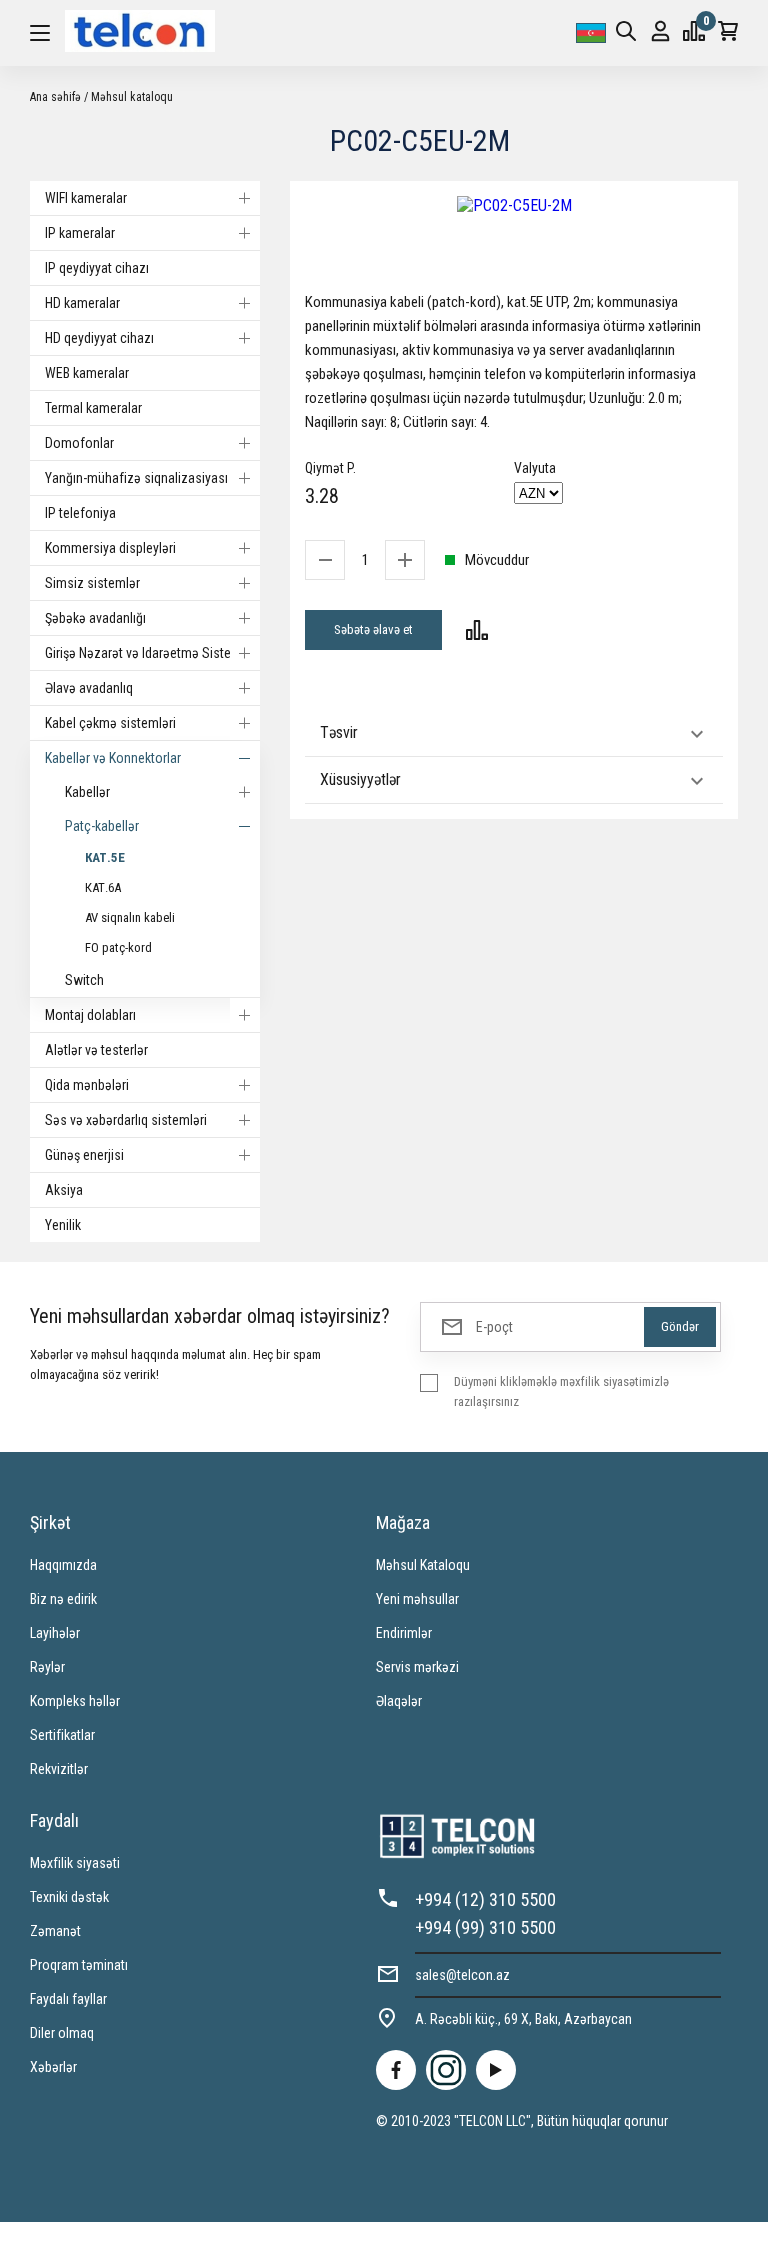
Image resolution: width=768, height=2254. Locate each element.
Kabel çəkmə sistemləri (110, 723)
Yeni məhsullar (417, 1599)
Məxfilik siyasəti (75, 1863)
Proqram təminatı (79, 1965)
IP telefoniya (80, 513)
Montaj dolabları (90, 1015)
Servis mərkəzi (417, 1667)
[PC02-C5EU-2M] (514, 205)
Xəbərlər (53, 2067)
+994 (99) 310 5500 (485, 1927)
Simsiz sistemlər (92, 583)
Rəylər (47, 1667)
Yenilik (63, 1225)
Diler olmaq (62, 2033)
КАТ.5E (105, 857)
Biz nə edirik (63, 1599)
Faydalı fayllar (68, 1999)
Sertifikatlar (62, 1735)
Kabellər (87, 792)
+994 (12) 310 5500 (485, 1899)
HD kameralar (82, 303)
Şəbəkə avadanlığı (95, 618)
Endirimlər (404, 1633)
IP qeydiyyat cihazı (97, 268)
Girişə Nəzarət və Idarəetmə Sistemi (145, 653)
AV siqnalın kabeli (130, 917)
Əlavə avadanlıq (89, 688)
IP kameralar (80, 233)
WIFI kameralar (86, 198)
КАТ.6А (103, 887)
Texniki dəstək (69, 1897)
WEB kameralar (87, 373)
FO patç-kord (118, 947)
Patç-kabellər (102, 826)
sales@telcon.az (462, 1975)
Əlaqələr (399, 1701)
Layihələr (55, 1633)
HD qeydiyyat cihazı (99, 338)
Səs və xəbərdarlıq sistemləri (126, 1120)
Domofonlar (79, 443)
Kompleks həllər (75, 1701)
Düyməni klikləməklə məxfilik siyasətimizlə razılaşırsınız (561, 1391)
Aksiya (64, 1190)
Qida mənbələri (87, 1085)
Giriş (660, 33)
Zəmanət (55, 1931)
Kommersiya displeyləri (110, 548)
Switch (84, 980)
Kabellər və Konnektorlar (113, 758)
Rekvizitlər (59, 1769)
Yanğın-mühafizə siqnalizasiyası (136, 478)
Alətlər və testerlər (96, 1050)
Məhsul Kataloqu (423, 1565)
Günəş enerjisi (84, 1155)
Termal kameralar (93, 408)
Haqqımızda (63, 1565)
